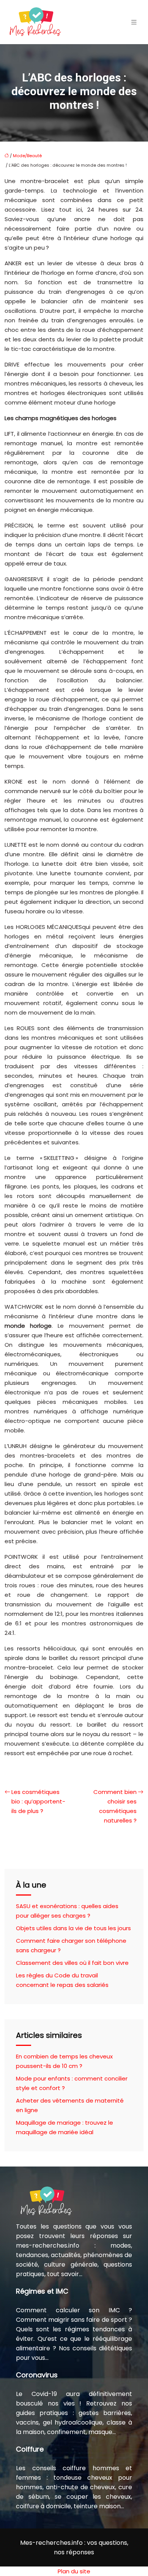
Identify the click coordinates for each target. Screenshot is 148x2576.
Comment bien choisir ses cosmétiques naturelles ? (115, 1806)
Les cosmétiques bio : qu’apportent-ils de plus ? (38, 1801)
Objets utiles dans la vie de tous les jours (73, 1928)
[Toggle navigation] (134, 22)
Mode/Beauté (27, 156)
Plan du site (74, 2571)
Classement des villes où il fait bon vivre (72, 1963)
